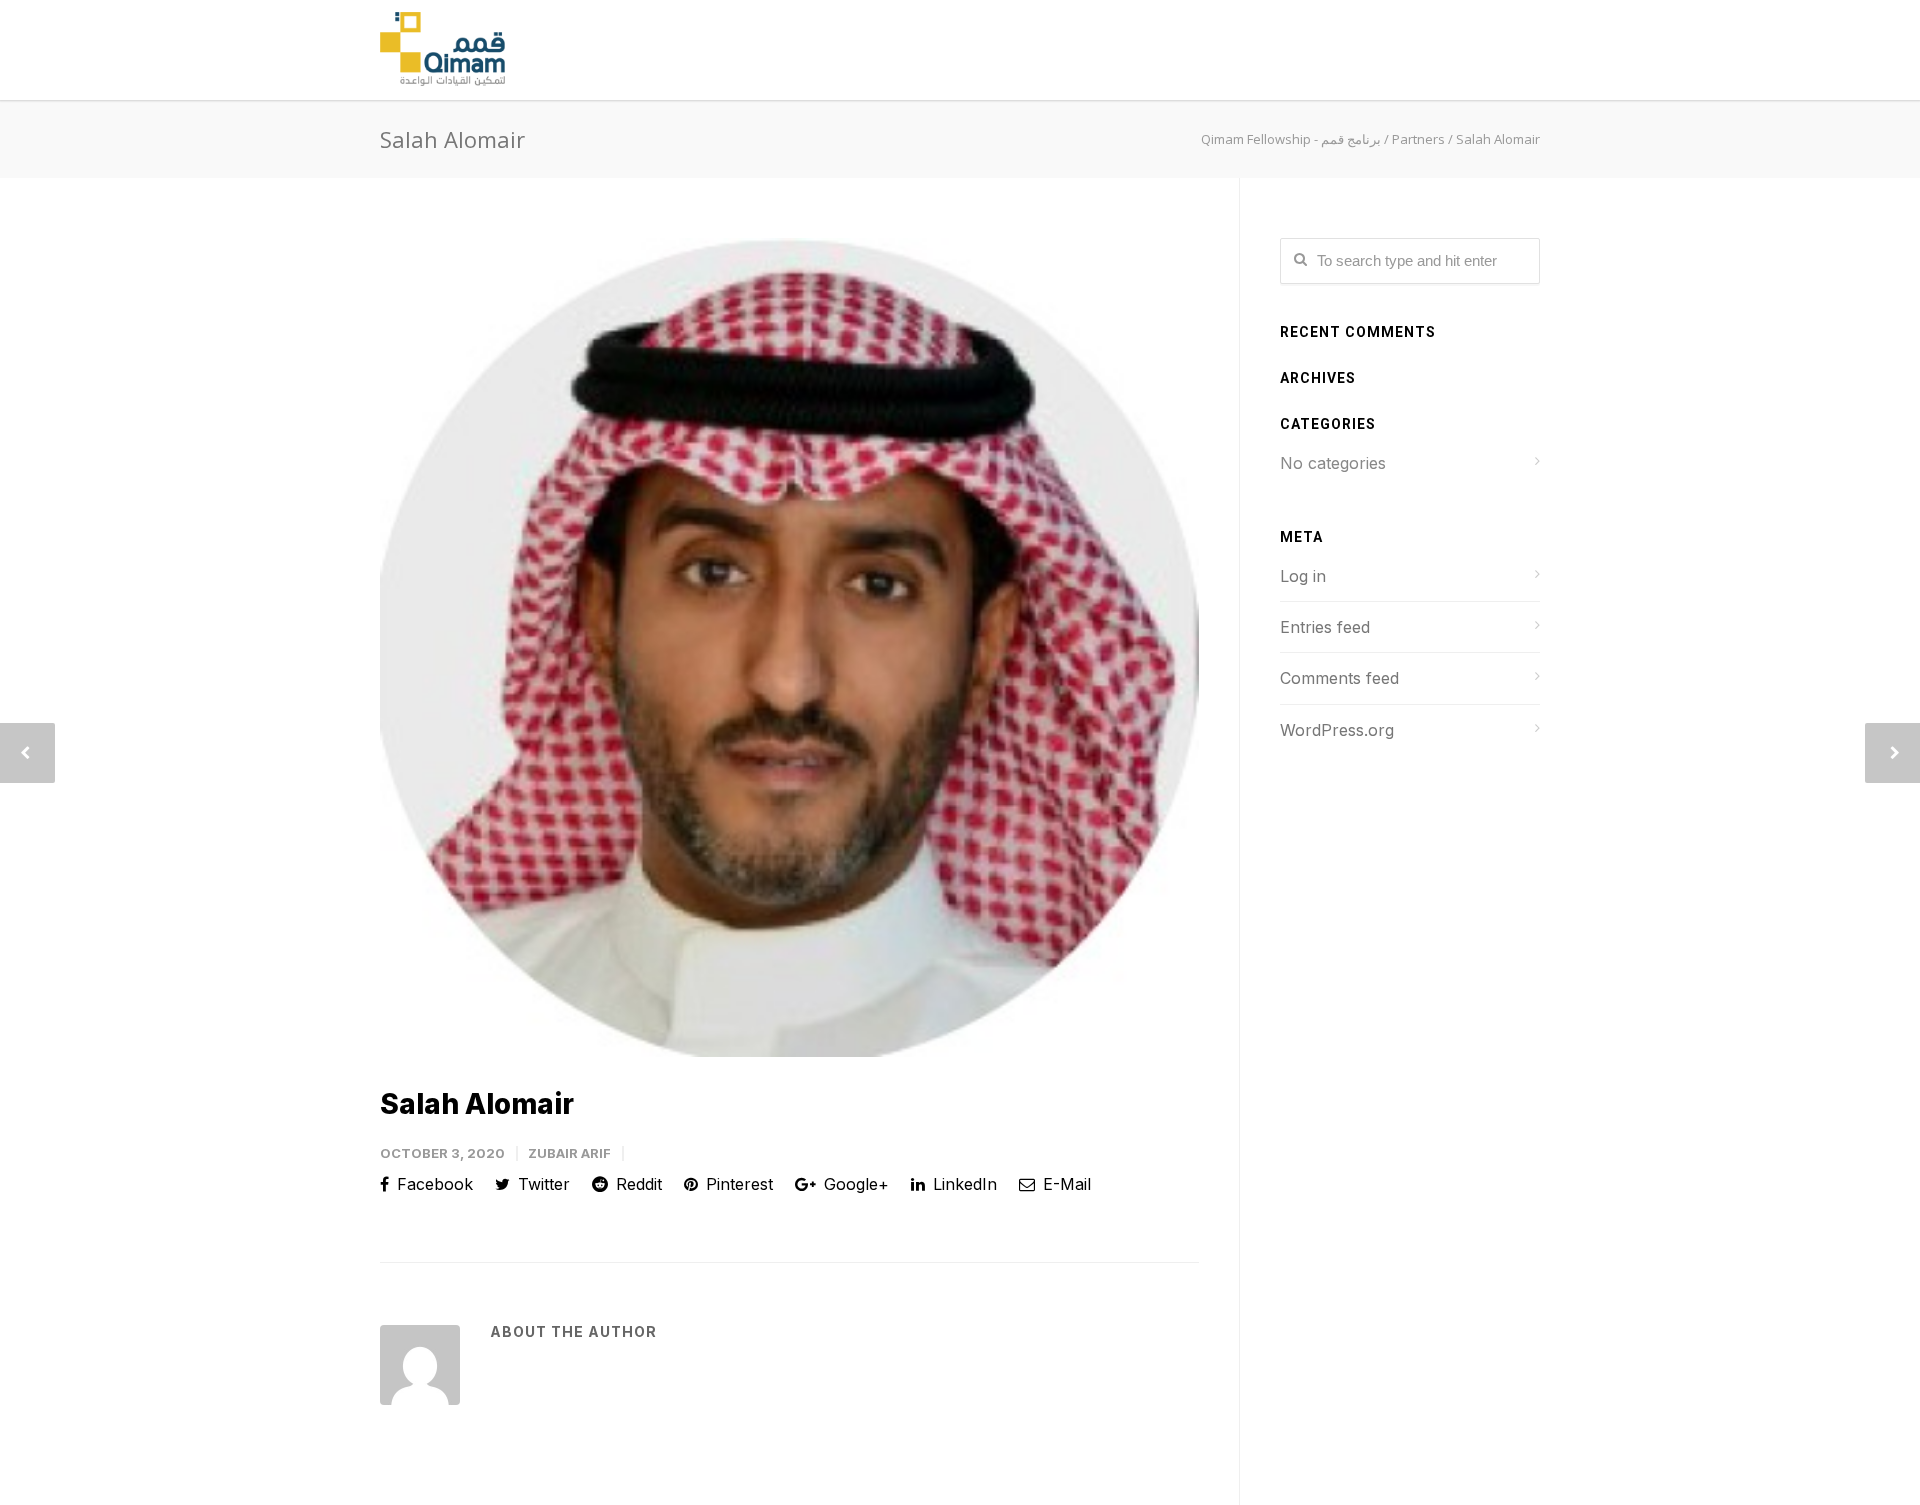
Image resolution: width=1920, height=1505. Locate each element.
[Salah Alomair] (789, 647)
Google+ (854, 1184)
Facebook (432, 1184)
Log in (1303, 576)
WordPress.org (1337, 730)
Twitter (541, 1184)
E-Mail (1064, 1184)
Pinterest (737, 1184)
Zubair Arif (569, 1153)
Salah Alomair (477, 1104)
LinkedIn (962, 1184)
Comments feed (1339, 678)
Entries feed (1325, 627)
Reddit (636, 1184)
